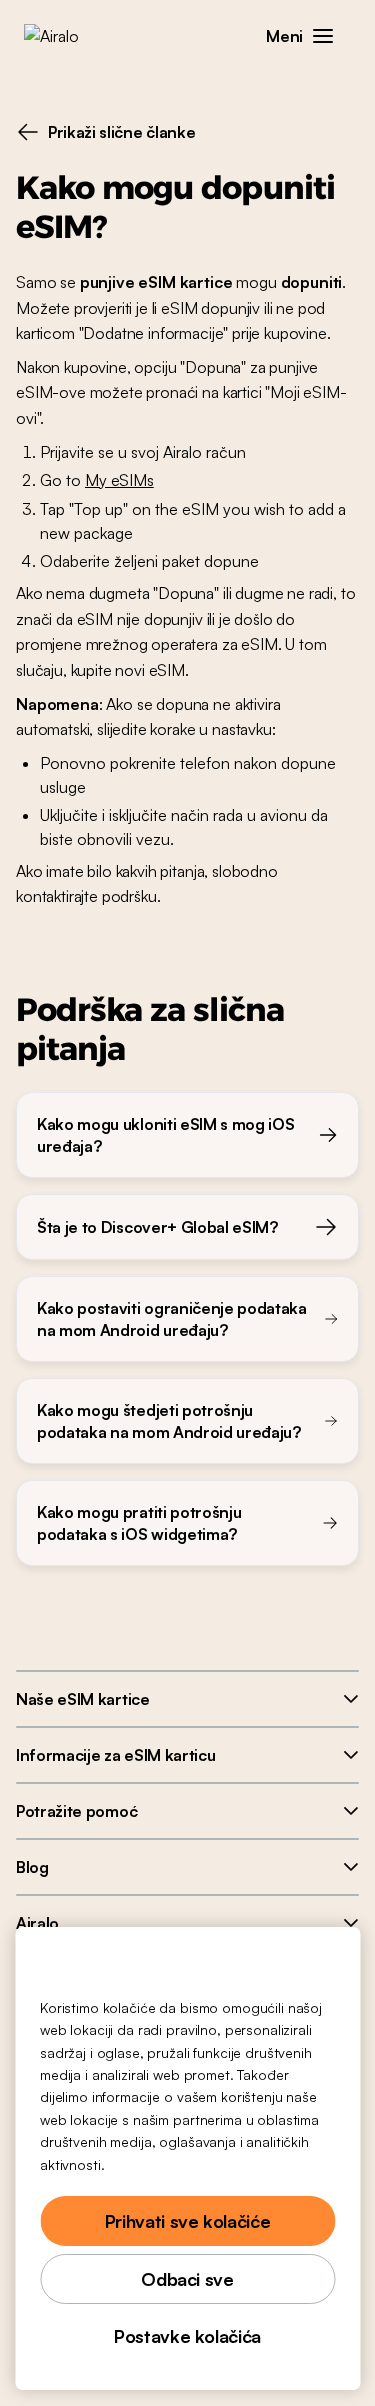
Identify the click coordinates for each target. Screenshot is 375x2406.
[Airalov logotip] (65, 36)
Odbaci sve (187, 2279)
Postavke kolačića (187, 2336)
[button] (323, 36)
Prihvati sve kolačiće (187, 2221)
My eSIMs (119, 480)
